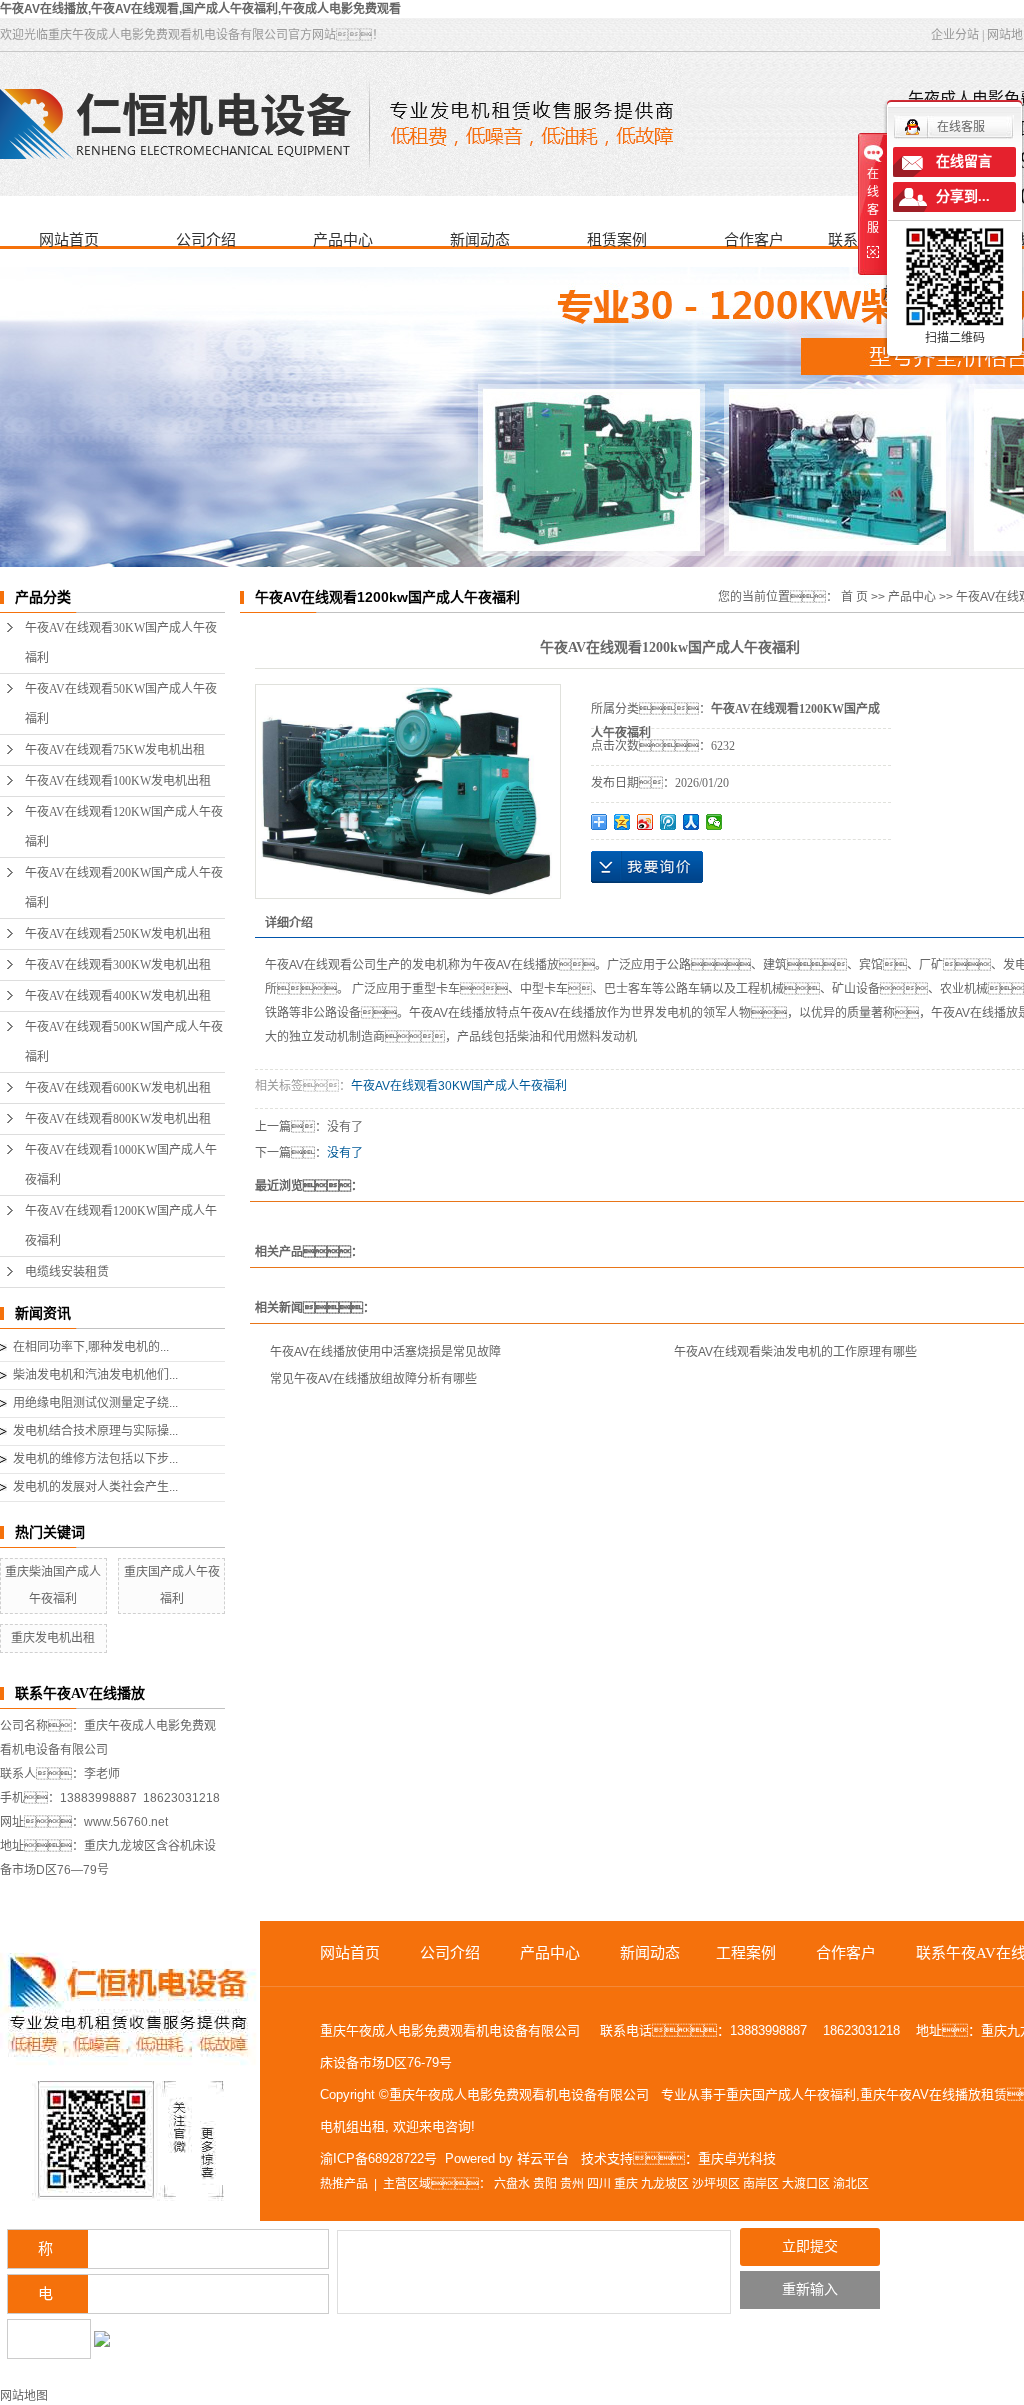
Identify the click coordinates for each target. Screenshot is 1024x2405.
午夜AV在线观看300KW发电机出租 (118, 965)
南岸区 (761, 2184)
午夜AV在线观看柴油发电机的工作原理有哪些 (795, 1352)
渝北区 (851, 2184)
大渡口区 (806, 2184)
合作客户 (754, 240)
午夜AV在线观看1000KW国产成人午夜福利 (121, 1165)
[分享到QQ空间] (622, 822)
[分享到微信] (714, 822)
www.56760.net (126, 1822)
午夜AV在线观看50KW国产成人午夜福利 (121, 704)
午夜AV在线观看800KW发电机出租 (118, 1119)
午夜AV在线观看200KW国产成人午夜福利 (124, 888)
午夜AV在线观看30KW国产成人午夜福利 (121, 643)
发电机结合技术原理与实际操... (95, 1431)
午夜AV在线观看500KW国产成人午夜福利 (124, 1042)
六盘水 (512, 2184)
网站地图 (24, 2396)
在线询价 (647, 867)
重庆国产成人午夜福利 (791, 2094)
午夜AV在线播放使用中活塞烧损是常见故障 (385, 1352)
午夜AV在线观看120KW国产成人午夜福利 (124, 827)
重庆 (626, 2184)
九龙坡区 (665, 2184)
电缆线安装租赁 (67, 1272)
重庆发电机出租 (53, 1638)
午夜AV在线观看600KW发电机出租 (118, 1088)
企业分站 (955, 35)
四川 (599, 2184)
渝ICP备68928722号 (378, 2158)
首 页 (854, 597)
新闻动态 (480, 240)
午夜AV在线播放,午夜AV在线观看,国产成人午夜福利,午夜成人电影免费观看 (200, 9)
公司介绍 (206, 240)
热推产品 (344, 2184)
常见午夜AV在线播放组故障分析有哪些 (373, 1379)
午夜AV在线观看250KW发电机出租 (118, 934)
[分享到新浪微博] (645, 822)
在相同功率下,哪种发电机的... (91, 1347)
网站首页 (69, 240)
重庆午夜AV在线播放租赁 (933, 2094)
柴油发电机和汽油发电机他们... (95, 1375)
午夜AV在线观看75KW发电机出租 (115, 750)
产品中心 (343, 240)
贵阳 (545, 2184)
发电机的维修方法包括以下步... (95, 1459)
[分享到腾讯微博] (668, 822)
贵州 (572, 2184)
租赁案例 (617, 240)
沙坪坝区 (716, 2184)
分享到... (963, 196)
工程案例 (746, 1953)
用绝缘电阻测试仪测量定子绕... (95, 1403)
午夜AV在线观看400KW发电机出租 (118, 996)
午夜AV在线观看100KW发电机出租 (118, 781)
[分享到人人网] (691, 822)
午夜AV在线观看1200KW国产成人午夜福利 (121, 1226)
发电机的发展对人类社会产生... (95, 1487)
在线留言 (964, 161)
